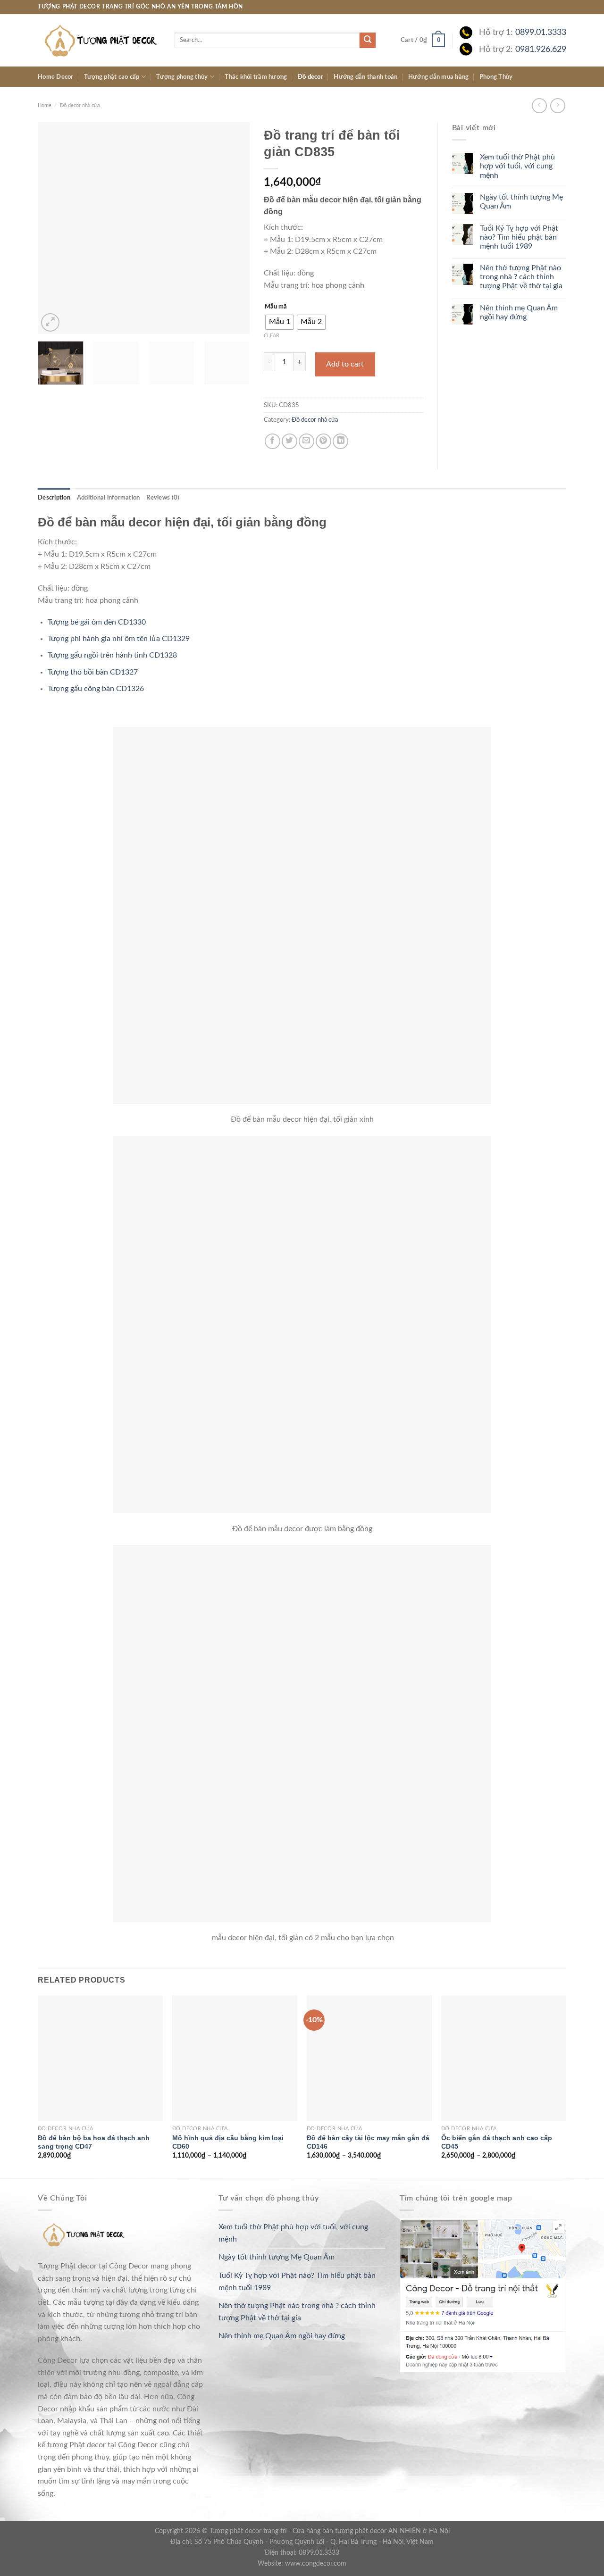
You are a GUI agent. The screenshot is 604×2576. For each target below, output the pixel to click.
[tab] (54, 498)
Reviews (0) (163, 498)
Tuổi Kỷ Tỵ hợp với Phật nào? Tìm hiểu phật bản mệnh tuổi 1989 (519, 237)
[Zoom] (50, 322)
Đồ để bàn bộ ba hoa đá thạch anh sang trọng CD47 (94, 2142)
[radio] (280, 322)
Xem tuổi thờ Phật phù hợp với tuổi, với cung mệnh (517, 166)
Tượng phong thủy (182, 77)
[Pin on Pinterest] (323, 441)
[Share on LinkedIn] (340, 441)
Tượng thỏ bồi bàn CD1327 (93, 672)
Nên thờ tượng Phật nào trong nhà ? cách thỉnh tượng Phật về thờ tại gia (521, 277)
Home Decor (56, 77)
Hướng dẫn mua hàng (439, 77)
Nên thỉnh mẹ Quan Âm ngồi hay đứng (519, 313)
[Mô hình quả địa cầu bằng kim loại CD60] (235, 2058)
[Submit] (368, 41)
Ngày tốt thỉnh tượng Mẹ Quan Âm (521, 202)
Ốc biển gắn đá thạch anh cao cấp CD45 (497, 2142)
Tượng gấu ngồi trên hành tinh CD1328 (112, 655)
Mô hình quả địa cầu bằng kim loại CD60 (228, 2142)
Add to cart (345, 364)
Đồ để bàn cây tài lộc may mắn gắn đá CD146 (368, 2142)
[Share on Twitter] (289, 441)
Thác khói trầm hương (256, 77)
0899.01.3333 (541, 32)
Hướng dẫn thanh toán (365, 77)
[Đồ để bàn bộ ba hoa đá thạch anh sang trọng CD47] (100, 2058)
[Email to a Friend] (306, 441)
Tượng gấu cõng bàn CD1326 (96, 689)
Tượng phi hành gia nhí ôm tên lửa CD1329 (119, 639)
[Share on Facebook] (273, 441)
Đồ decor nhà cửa (80, 105)
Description (54, 498)
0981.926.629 (541, 49)
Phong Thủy (496, 77)
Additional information (109, 498)
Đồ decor (310, 77)
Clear (272, 336)
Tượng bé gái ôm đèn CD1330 (97, 622)
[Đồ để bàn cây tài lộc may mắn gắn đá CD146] (369, 2058)
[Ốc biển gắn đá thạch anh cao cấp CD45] (504, 2058)
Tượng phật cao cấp (112, 77)
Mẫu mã (276, 307)
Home (45, 105)
